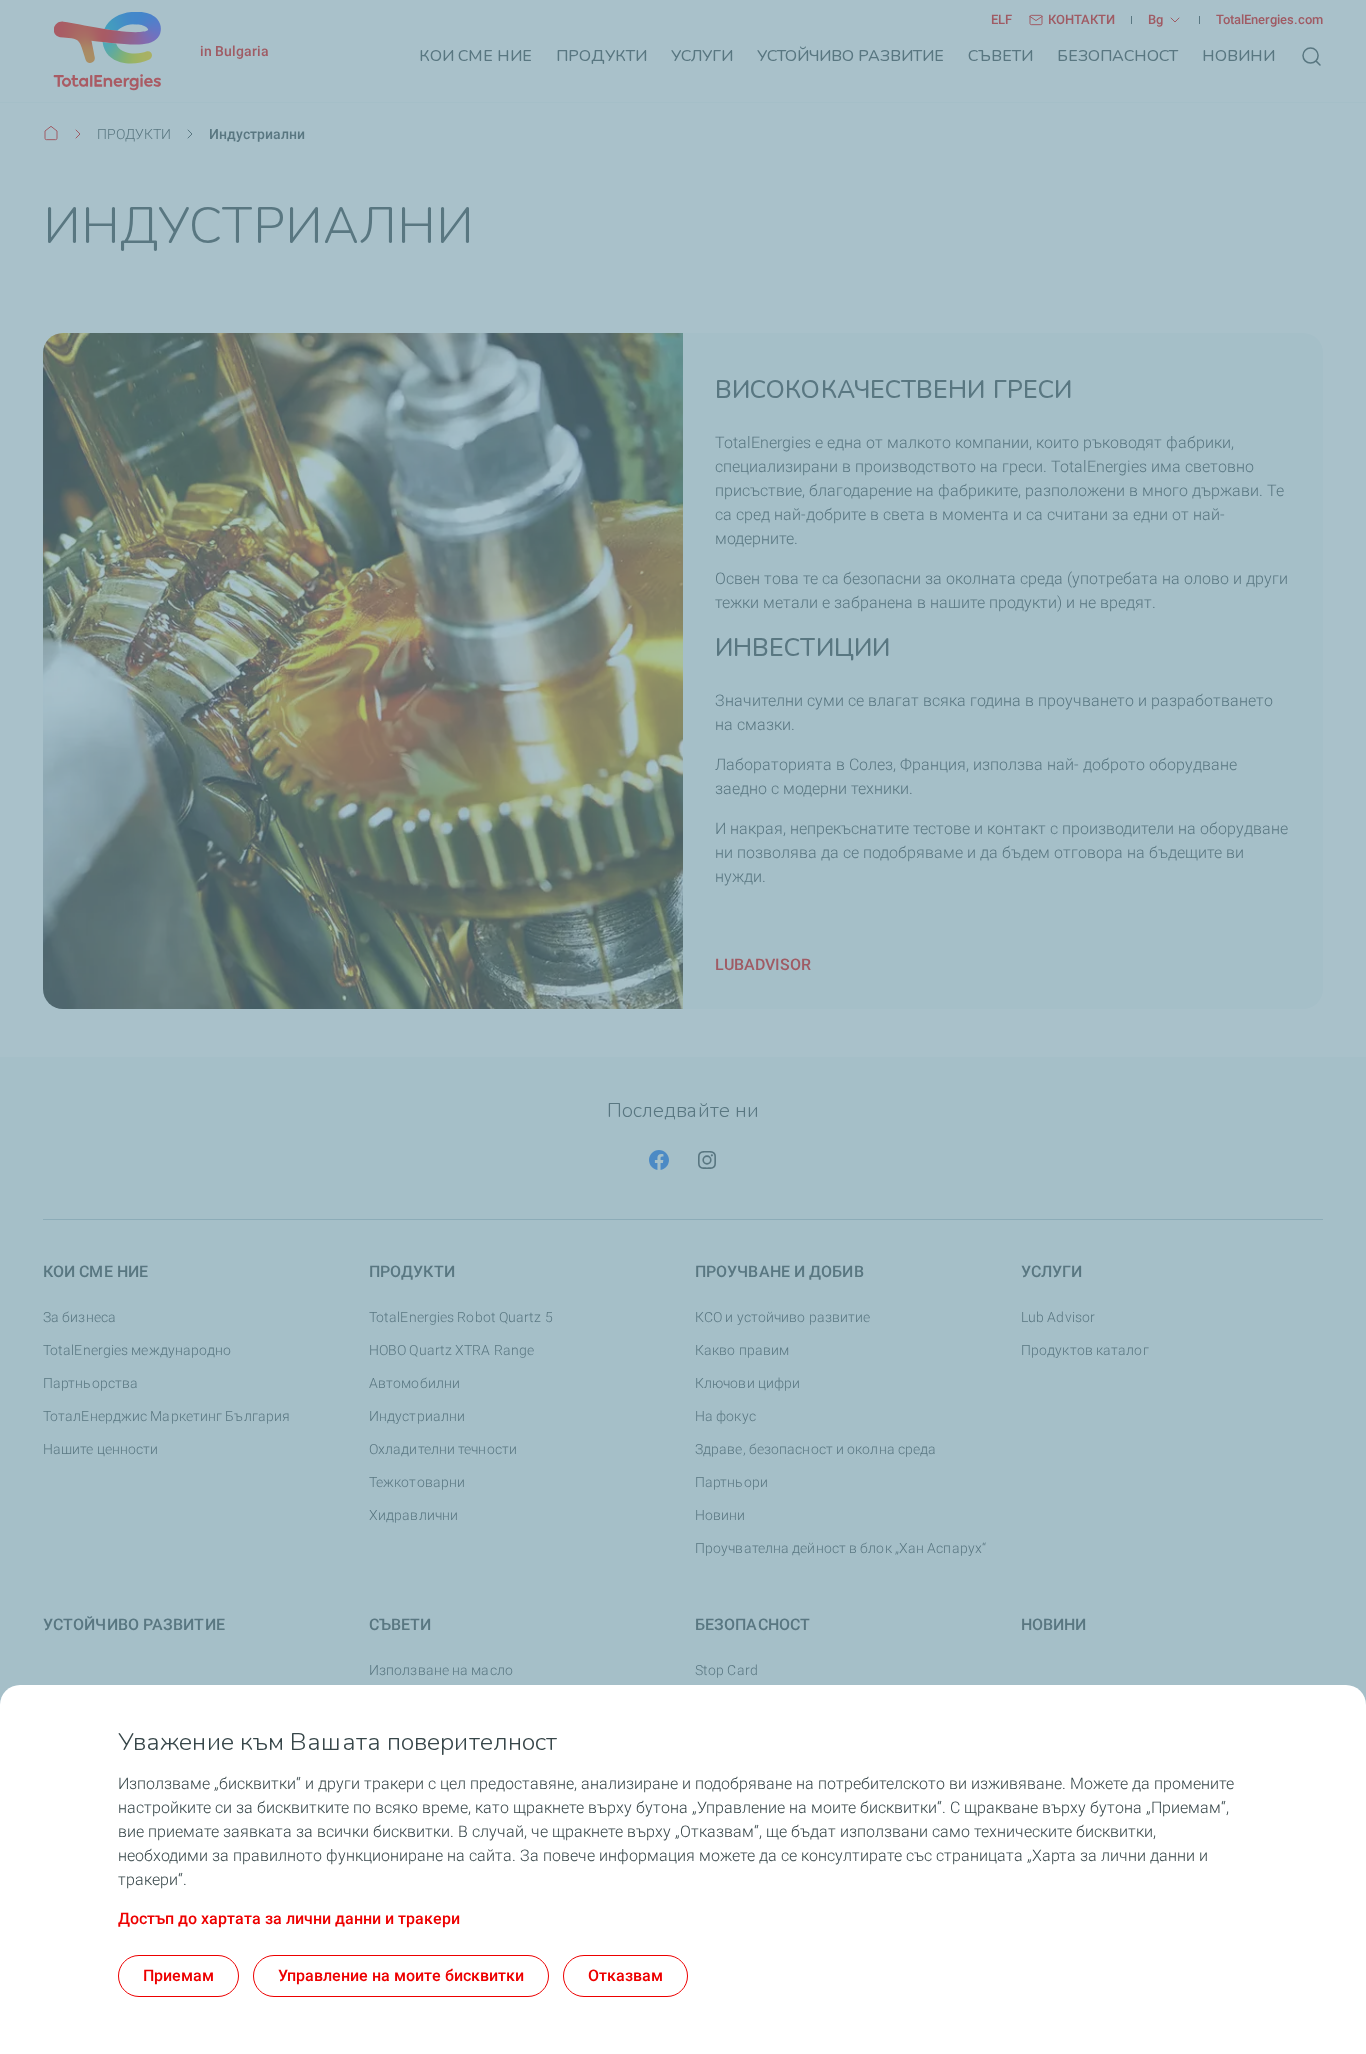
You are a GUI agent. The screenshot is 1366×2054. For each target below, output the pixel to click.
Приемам (178, 1975)
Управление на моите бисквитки (401, 1975)
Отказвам (625, 1975)
